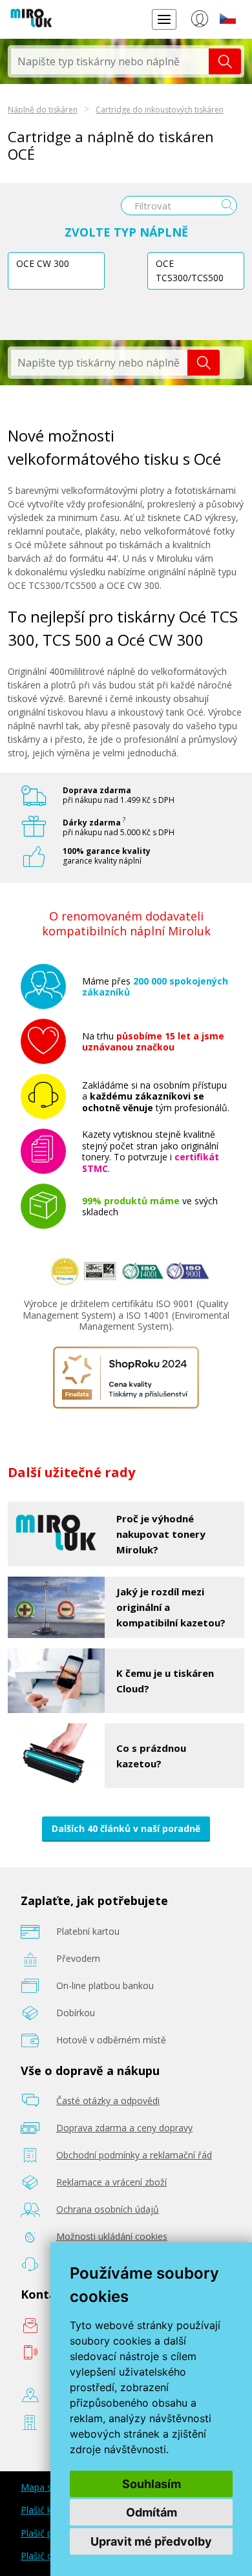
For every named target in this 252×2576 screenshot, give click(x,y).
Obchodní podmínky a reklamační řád (134, 2155)
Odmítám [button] (152, 2512)
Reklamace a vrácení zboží (111, 2182)
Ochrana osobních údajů (108, 2209)
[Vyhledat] (225, 61)
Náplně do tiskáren (43, 110)
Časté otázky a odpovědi (108, 2101)
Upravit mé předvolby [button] (151, 2541)
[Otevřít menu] (164, 19)
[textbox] (110, 61)
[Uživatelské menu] (199, 21)
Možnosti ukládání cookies (112, 2236)
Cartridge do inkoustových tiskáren (160, 110)
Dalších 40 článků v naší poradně (126, 1828)
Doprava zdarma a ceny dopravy (124, 2128)
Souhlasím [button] (152, 2484)
